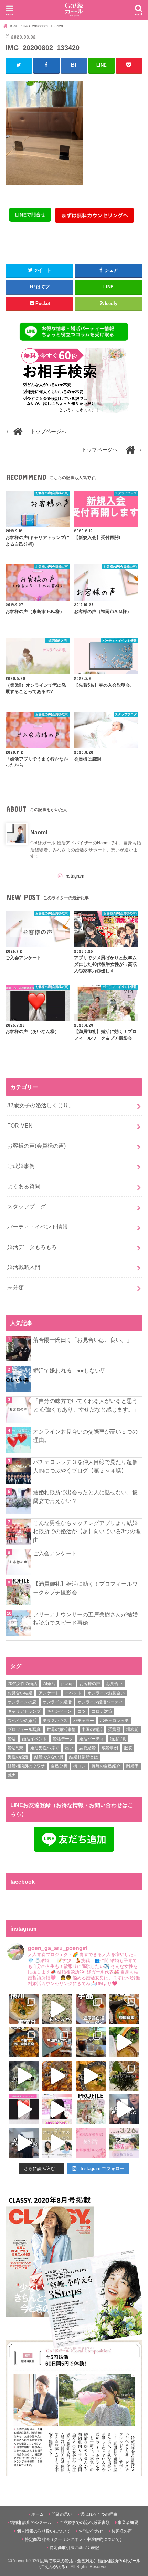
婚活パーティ (92, 1739)
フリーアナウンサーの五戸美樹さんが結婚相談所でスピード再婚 (85, 1619)
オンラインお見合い (106, 1693)
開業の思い (62, 2514)
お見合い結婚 (20, 1693)
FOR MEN (20, 1126)
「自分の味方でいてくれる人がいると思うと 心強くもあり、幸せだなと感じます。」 (86, 1405)
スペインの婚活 (22, 1721)
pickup (67, 1684)
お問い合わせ (91, 2531)
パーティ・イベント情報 (38, 1227)
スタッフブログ (27, 1206)
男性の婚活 (18, 1757)
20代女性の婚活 (22, 1684)
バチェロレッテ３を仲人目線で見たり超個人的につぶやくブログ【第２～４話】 (85, 1466)
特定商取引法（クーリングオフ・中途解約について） (74, 2539)
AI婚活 (49, 1684)
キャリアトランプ (24, 1711)
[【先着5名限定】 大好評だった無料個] (91, 2143)
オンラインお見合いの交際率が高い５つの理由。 (85, 1436)
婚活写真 (118, 1739)
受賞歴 (114, 1730)
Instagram (74, 876)
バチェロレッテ (114, 1721)
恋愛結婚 (87, 1748)
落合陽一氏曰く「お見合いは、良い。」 (83, 1340)
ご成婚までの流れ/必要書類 (84, 2523)
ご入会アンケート (55, 1553)
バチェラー (84, 1721)
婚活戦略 (16, 1748)
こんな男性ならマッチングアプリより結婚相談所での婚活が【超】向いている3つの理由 (87, 1531)
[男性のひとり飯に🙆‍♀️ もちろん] (57, 2076)
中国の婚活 (92, 1730)
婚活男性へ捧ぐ (45, 1748)
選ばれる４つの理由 (99, 2514)
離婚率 (133, 1766)
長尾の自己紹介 (106, 1766)
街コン (80, 1766)
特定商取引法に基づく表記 (74, 2548)
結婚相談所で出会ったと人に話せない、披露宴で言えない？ (85, 1497)
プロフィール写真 (24, 1730)
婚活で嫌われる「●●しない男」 (72, 1370)
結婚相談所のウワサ (26, 1766)
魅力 (12, 1775)
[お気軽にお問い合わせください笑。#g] (124, 2109)
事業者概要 (128, 2523)
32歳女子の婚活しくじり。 (41, 1105)
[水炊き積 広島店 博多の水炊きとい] (124, 2076)
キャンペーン (59, 1711)
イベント (73, 1693)
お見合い (114, 1684)
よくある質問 (24, 1186)
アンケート (49, 1693)
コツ (82, 1711)
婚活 (12, 1739)
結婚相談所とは (84, 1757)
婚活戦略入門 (24, 1267)
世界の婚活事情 (61, 1730)
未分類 (15, 1287)
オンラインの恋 (22, 1702)
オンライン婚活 (57, 1702)
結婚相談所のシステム (31, 2523)
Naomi (39, 832)
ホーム (38, 2514)
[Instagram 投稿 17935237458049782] (24, 2109)
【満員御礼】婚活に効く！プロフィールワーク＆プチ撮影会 (85, 1588)
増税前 (133, 1730)
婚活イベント (34, 1739)
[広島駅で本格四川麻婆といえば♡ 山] (24, 2042)
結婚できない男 (49, 1757)
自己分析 (59, 1766)
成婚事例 (110, 1748)
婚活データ (63, 1739)
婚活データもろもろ (32, 1247)
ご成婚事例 (21, 1166)
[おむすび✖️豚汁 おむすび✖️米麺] (91, 2076)
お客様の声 (90, 1684)
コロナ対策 (102, 1711)
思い (69, 1748)
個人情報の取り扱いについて (44, 2531)
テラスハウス (55, 1721)
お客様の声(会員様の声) (36, 1146)
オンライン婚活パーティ (100, 1702)
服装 (128, 1748)
